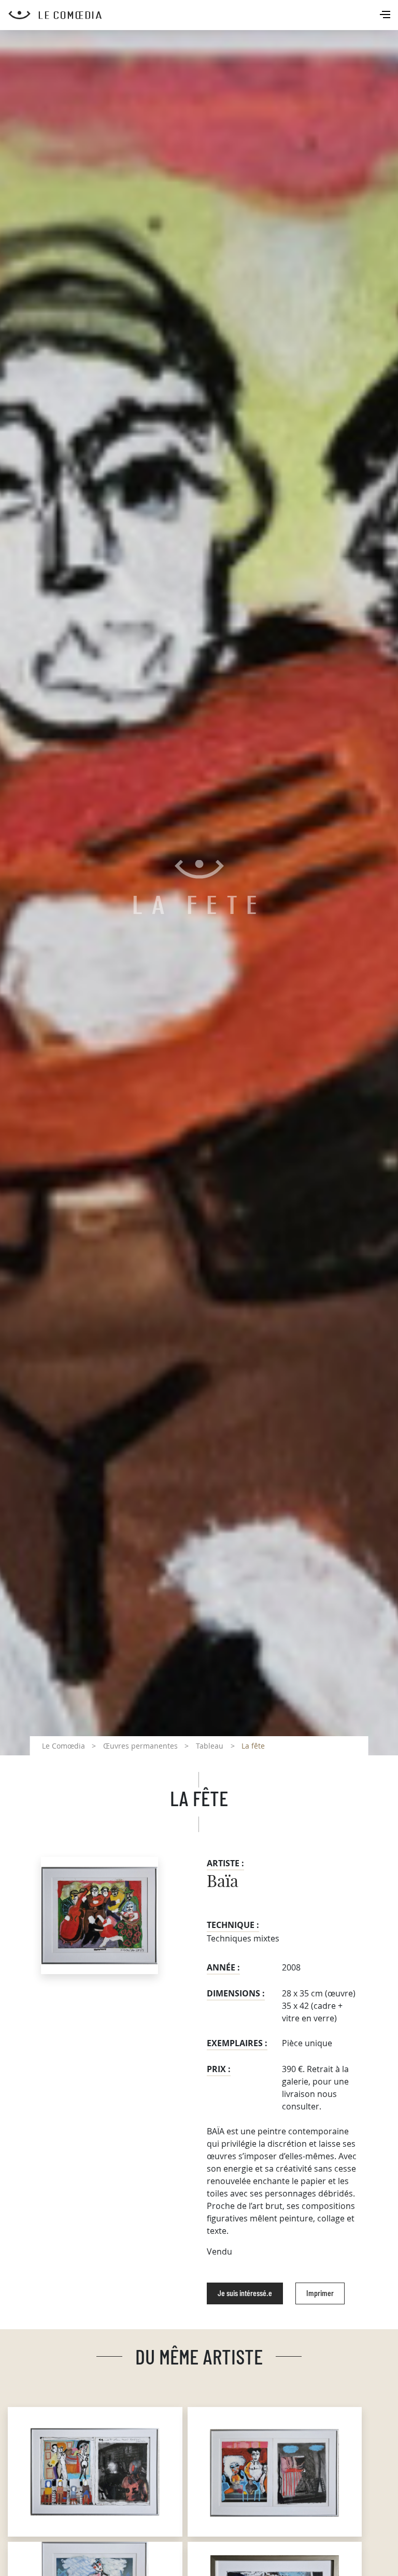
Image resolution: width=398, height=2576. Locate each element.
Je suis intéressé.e (245, 2293)
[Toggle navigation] (386, 16)
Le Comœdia (63, 1746)
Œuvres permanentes (140, 1746)
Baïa (223, 1882)
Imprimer (320, 2293)
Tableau (210, 1746)
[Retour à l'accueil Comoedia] (203, 15)
